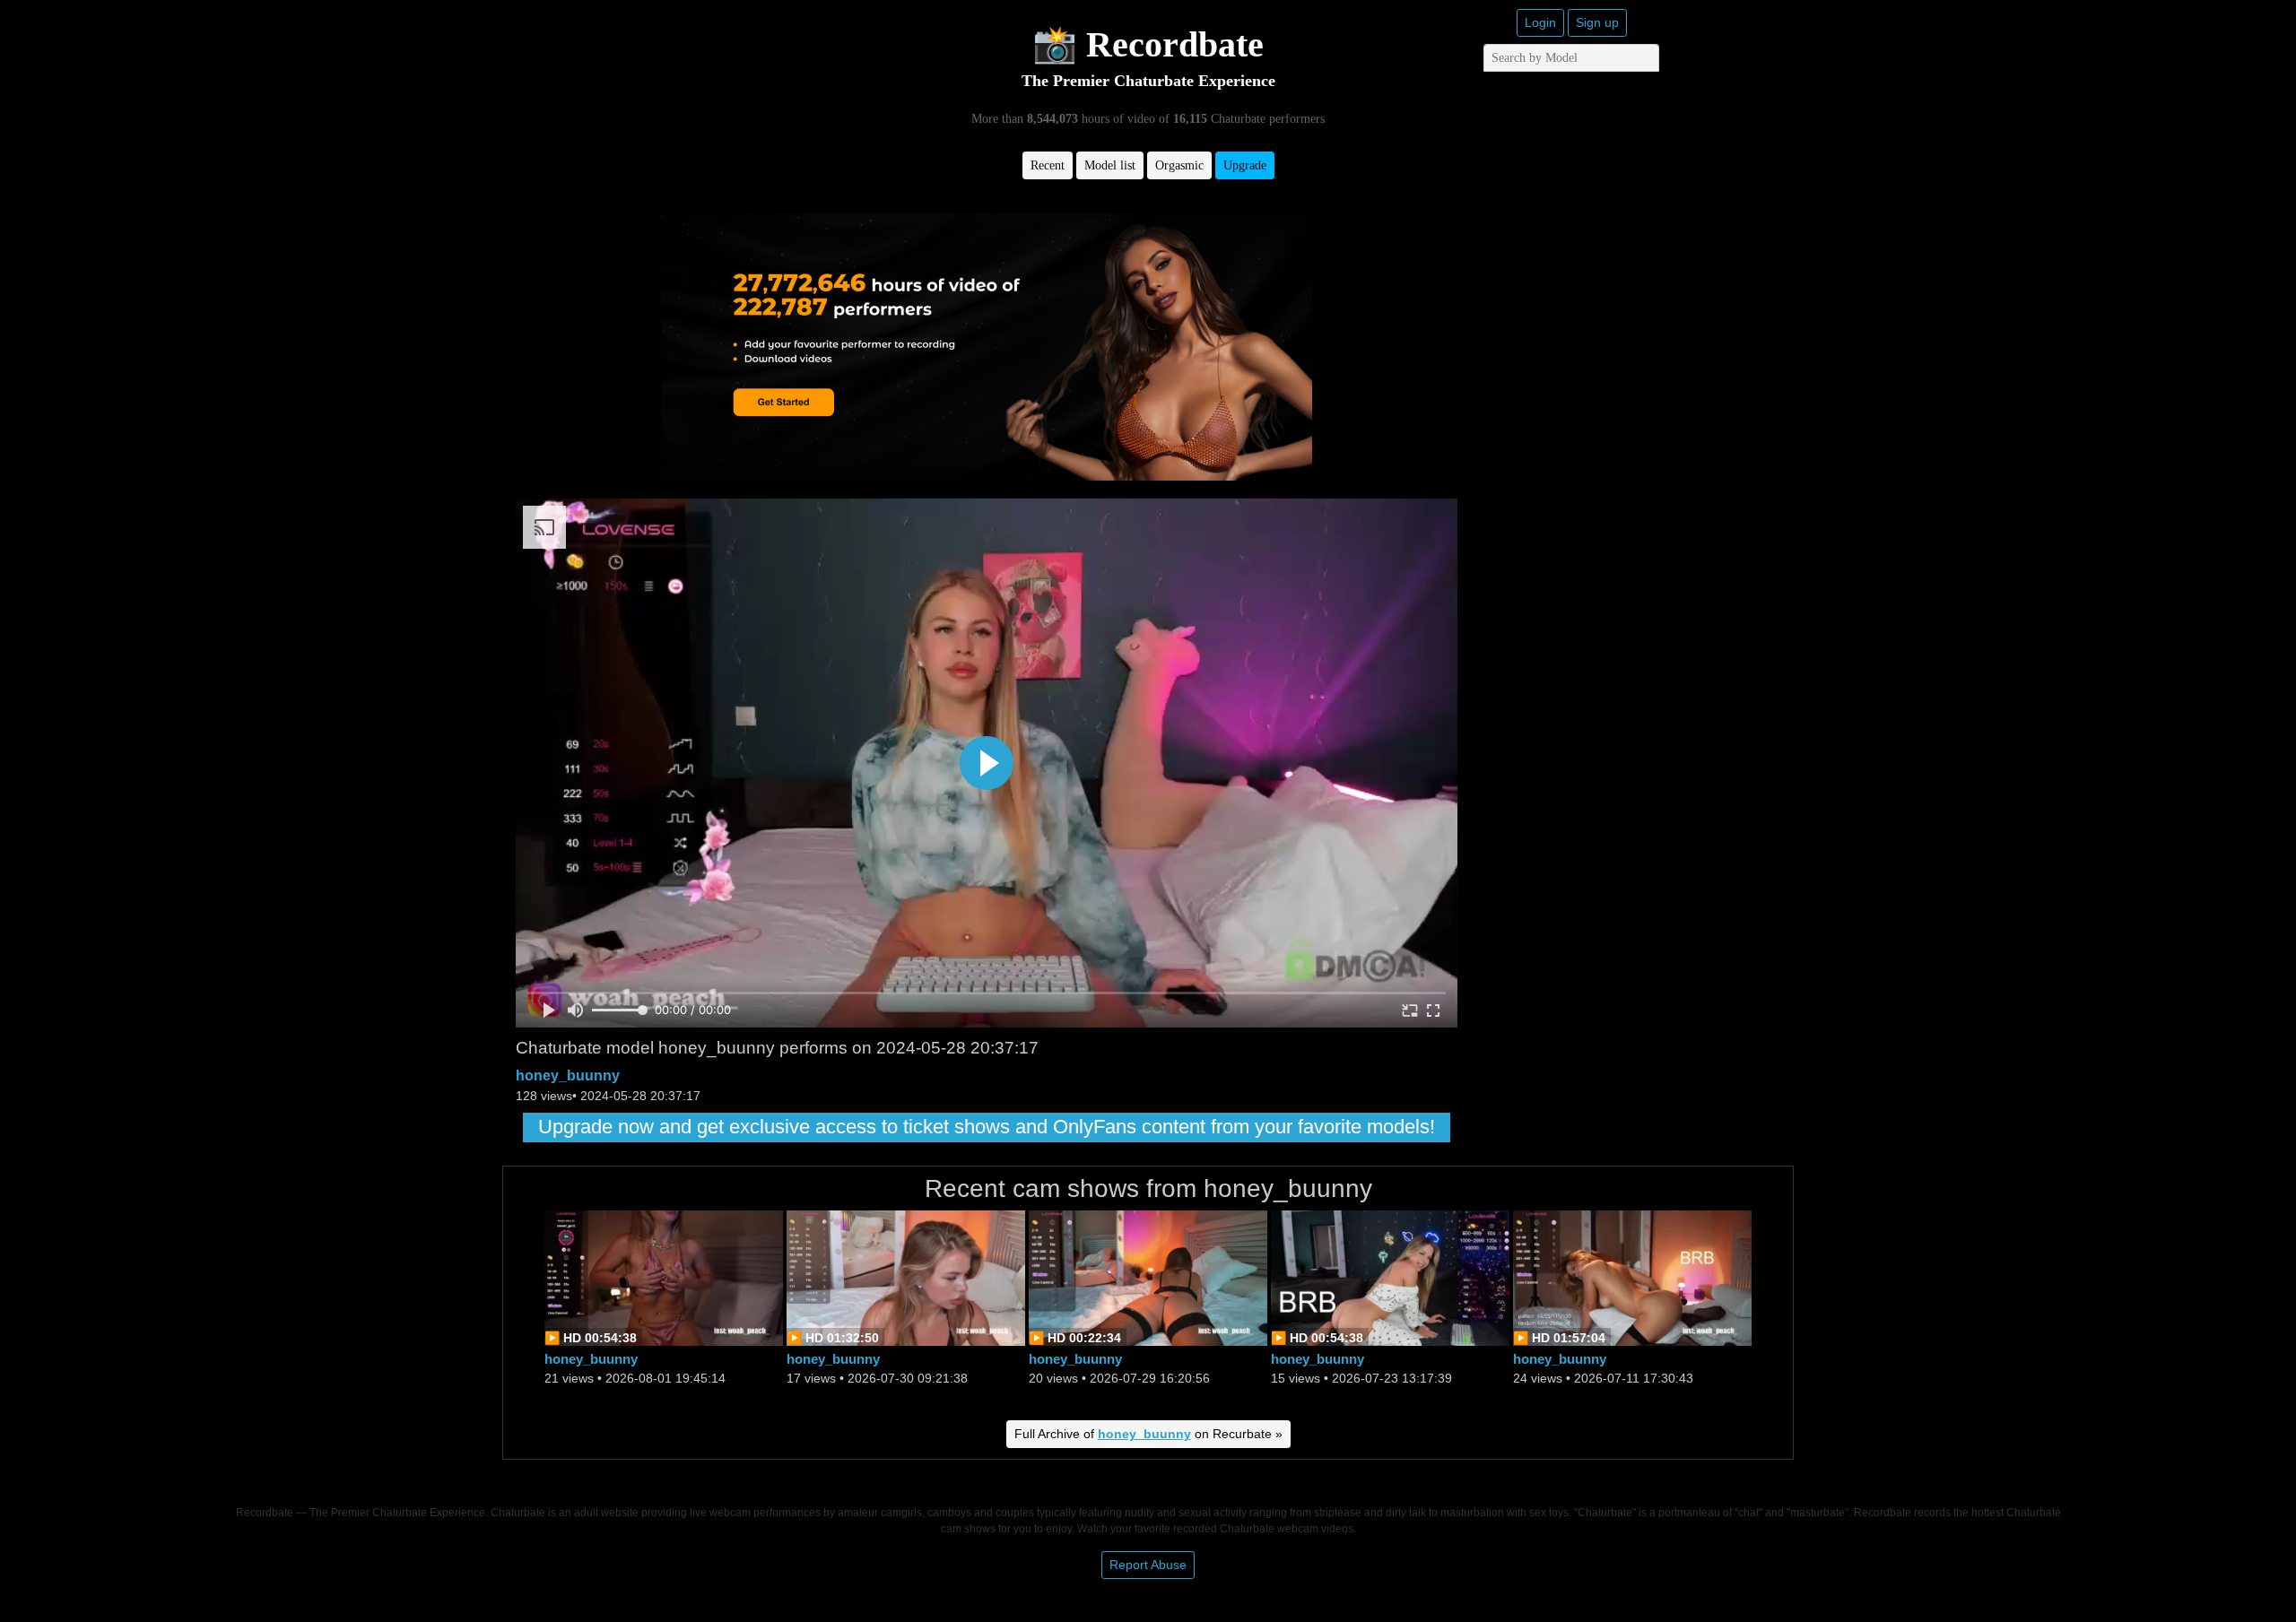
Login (1540, 22)
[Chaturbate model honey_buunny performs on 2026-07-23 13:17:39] (1390, 1276)
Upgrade (1245, 165)
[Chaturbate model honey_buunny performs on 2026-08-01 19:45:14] (664, 1276)
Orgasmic (1179, 165)
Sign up (1597, 22)
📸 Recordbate (1148, 44)
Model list (1110, 165)
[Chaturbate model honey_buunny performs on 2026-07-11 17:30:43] (1632, 1276)
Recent (1048, 165)
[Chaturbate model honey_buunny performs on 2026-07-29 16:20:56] (1148, 1276)
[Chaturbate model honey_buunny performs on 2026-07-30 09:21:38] (906, 1276)
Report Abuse (1148, 1565)
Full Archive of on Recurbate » (1148, 1434)
